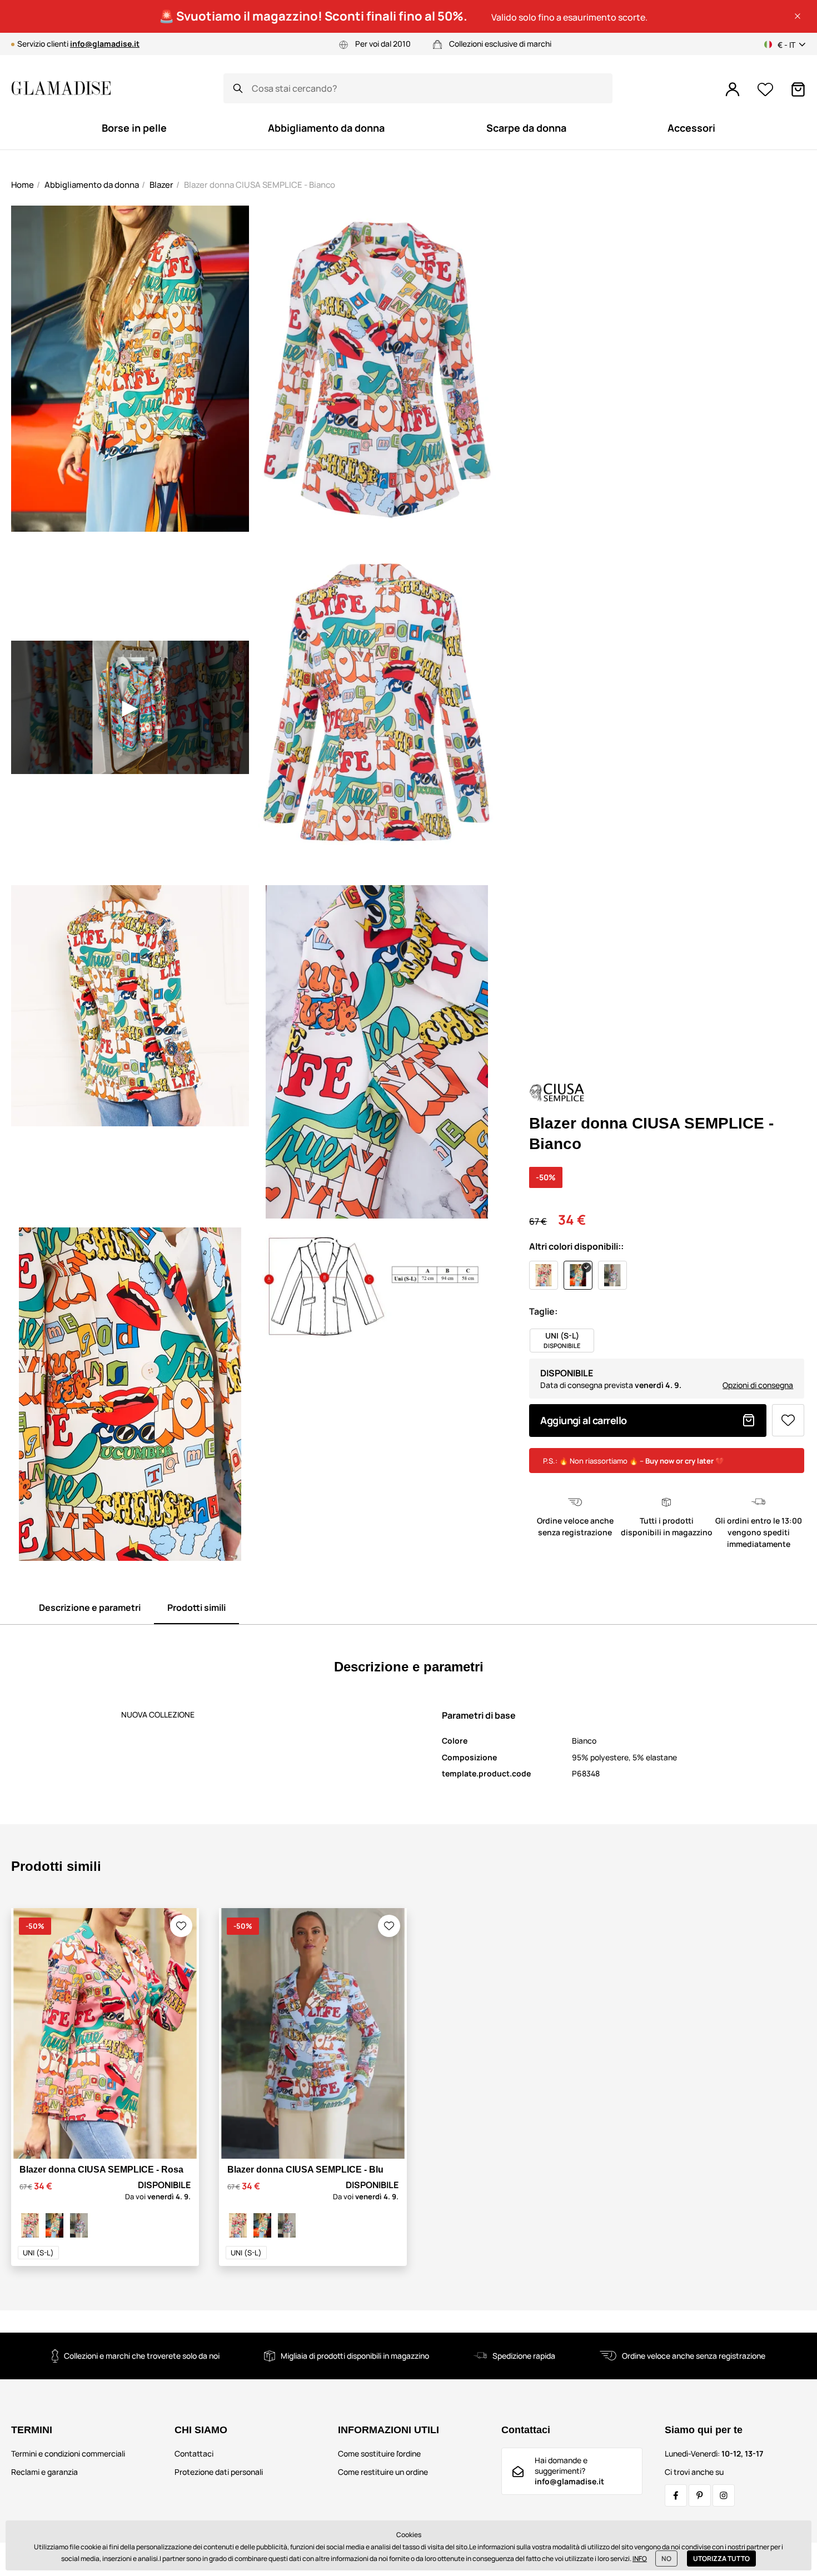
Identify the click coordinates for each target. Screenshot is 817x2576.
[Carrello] (798, 89)
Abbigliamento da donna (92, 185)
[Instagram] (724, 2495)
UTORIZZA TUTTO (721, 2558)
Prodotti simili (196, 1607)
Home (23, 185)
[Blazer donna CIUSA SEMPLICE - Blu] (79, 2225)
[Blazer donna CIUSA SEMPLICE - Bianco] (54, 2225)
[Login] (733, 89)
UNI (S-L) (38, 2253)
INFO (640, 2558)
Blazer (161, 185)
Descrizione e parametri (90, 1607)
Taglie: (543, 1311)
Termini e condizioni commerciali (68, 2453)
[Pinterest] (700, 2495)
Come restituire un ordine (383, 2472)
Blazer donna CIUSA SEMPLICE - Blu (305, 2170)
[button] (798, 16)
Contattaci (194, 2453)
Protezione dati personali (219, 2472)
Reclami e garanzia (44, 2472)
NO (666, 2558)
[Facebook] (676, 2495)
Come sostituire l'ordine (379, 2453)
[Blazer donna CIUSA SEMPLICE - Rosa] (30, 2225)
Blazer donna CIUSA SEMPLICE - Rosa (101, 2170)
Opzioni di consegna (758, 1385)
